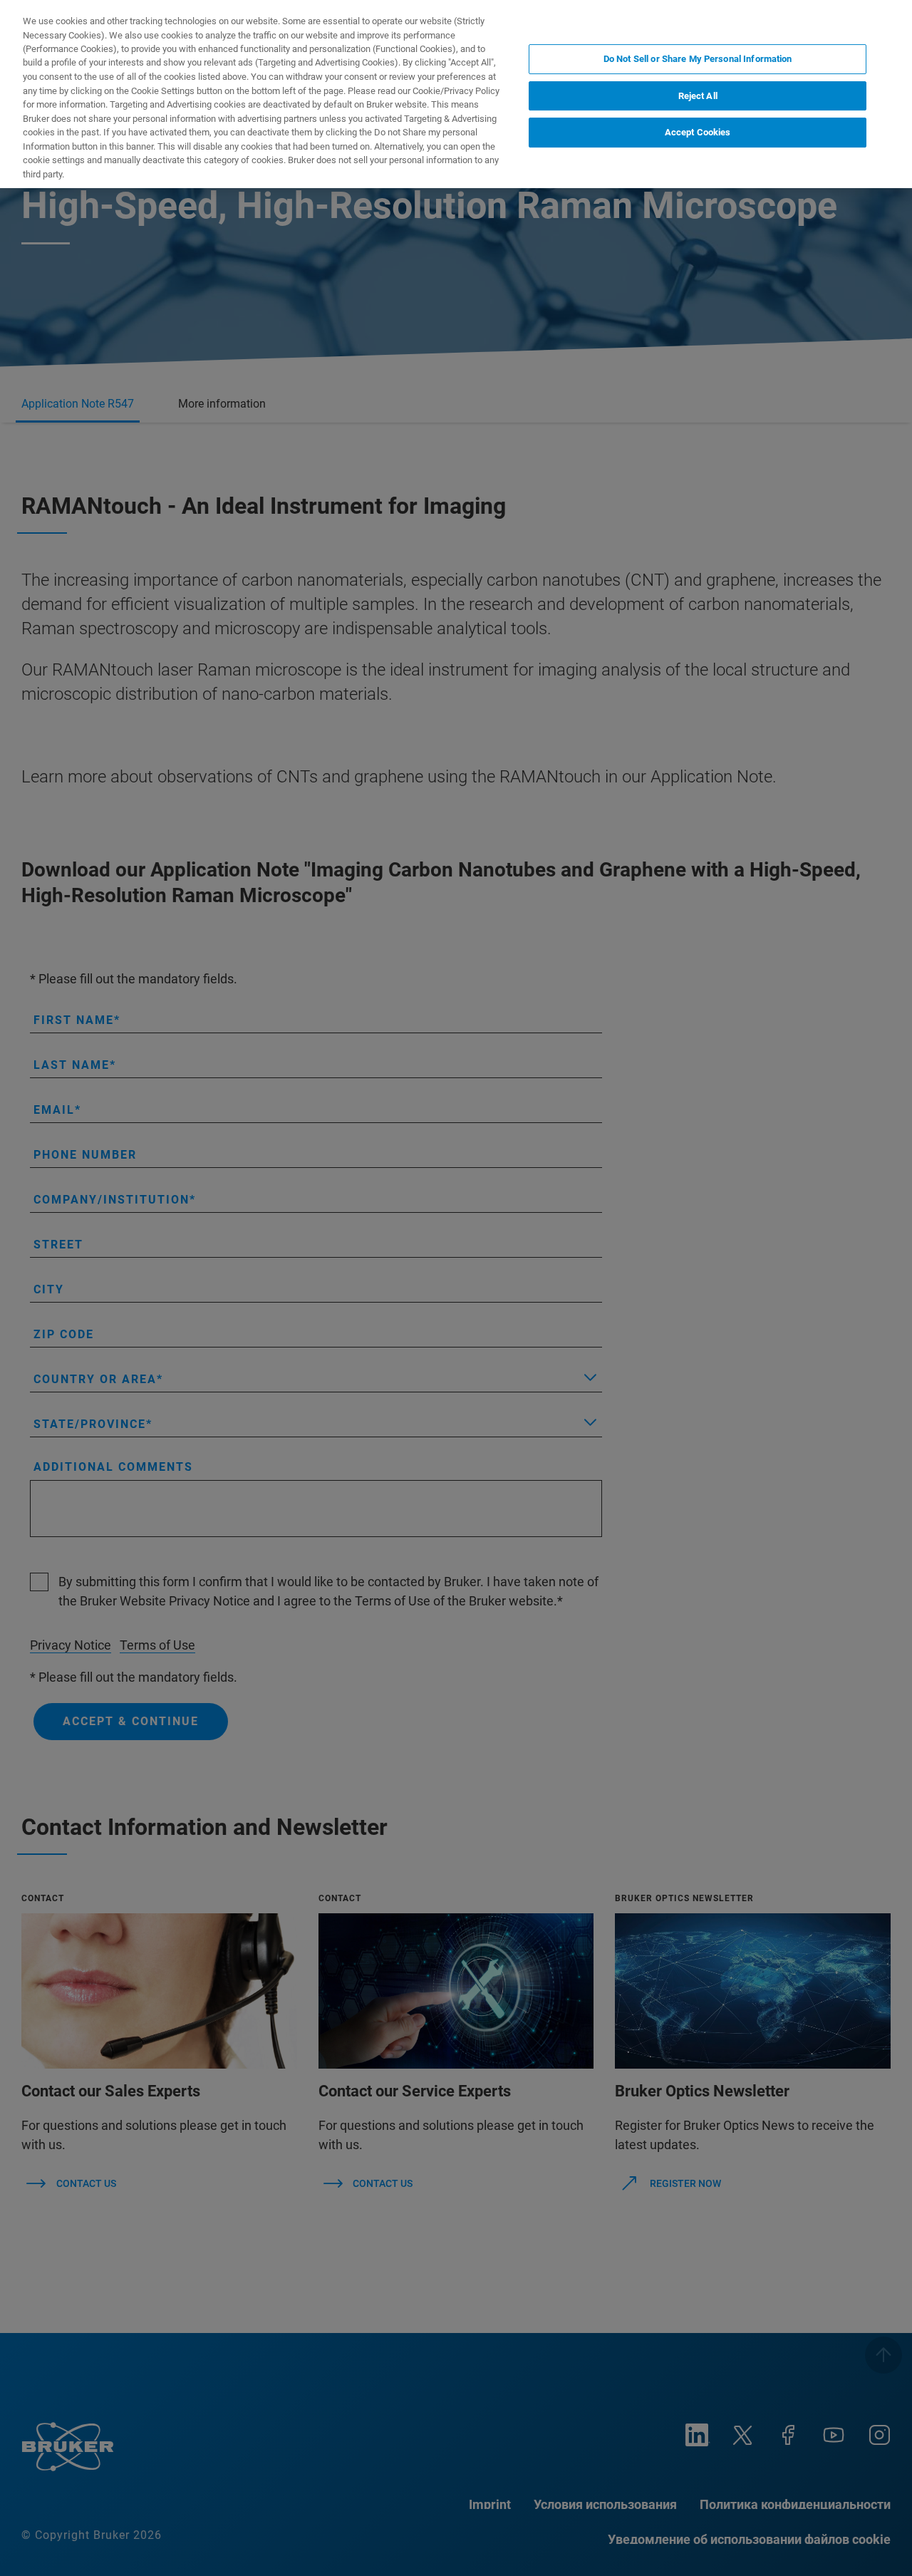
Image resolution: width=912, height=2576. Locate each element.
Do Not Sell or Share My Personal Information (698, 59)
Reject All (698, 96)
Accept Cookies (698, 132)
